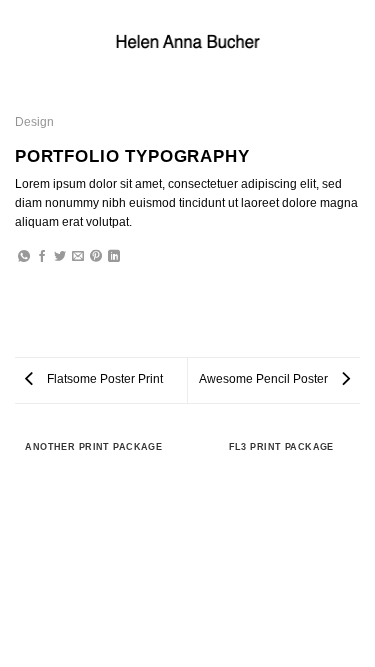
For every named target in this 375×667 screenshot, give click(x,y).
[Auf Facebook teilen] (42, 257)
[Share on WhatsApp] (24, 257)
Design (34, 122)
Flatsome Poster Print (103, 379)
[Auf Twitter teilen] (60, 257)
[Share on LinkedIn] (114, 257)
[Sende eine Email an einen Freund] (78, 257)
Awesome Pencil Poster (265, 379)
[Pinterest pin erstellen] (96, 257)
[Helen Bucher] (188, 41)
